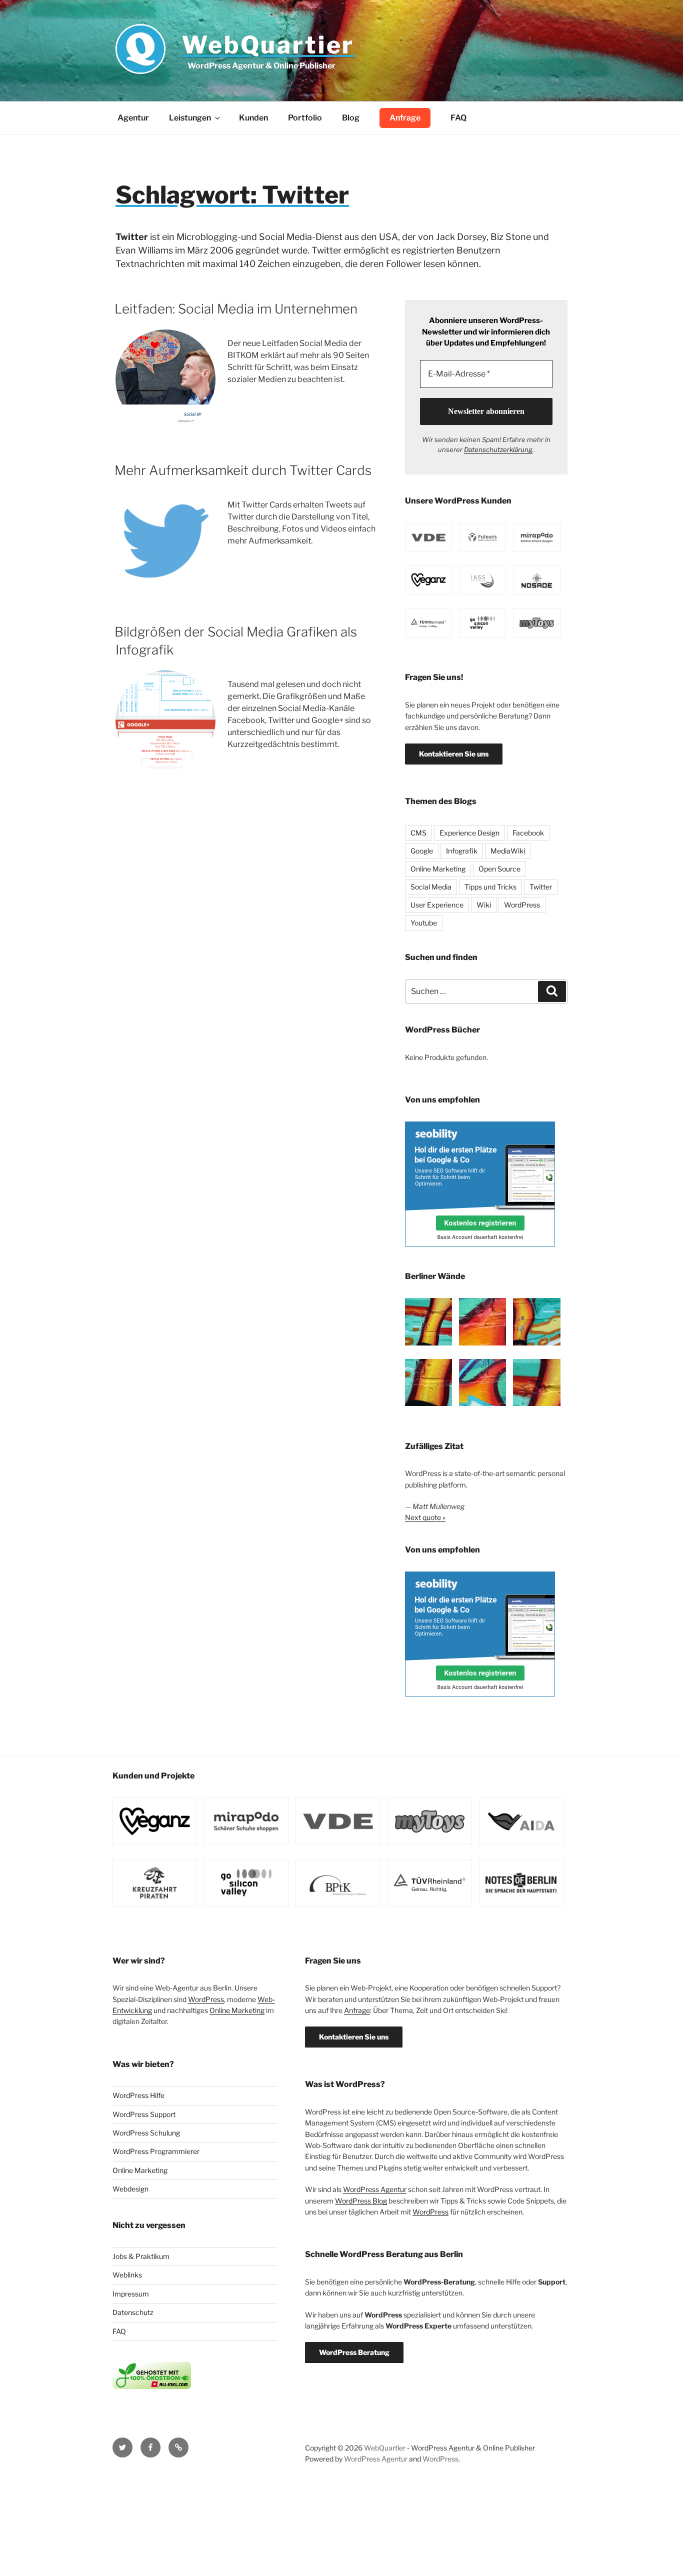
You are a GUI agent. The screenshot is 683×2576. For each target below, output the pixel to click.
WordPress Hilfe (138, 2095)
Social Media (431, 887)
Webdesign (130, 2189)
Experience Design (469, 833)
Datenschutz (133, 2312)
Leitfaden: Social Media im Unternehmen (236, 309)
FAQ (458, 118)
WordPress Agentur (375, 2189)
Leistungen (190, 118)
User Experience (437, 905)
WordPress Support (144, 2114)
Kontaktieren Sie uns (454, 754)
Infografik (462, 851)
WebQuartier (268, 45)
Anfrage (405, 118)
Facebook (528, 833)
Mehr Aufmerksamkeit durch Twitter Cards (243, 470)
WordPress (522, 905)
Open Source (499, 869)
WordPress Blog (361, 2201)
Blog (351, 118)
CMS (418, 833)
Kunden (253, 118)
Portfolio (305, 118)
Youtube (424, 923)
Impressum (131, 2294)
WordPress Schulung (146, 2133)
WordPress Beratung (354, 2352)
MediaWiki (508, 851)
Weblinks (127, 2275)
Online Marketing (438, 869)
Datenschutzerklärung (498, 449)
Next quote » (425, 1517)
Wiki (484, 905)
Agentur (133, 118)
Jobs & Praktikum (141, 2256)
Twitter (541, 887)
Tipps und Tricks (490, 887)
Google (422, 851)
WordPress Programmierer (156, 2151)
